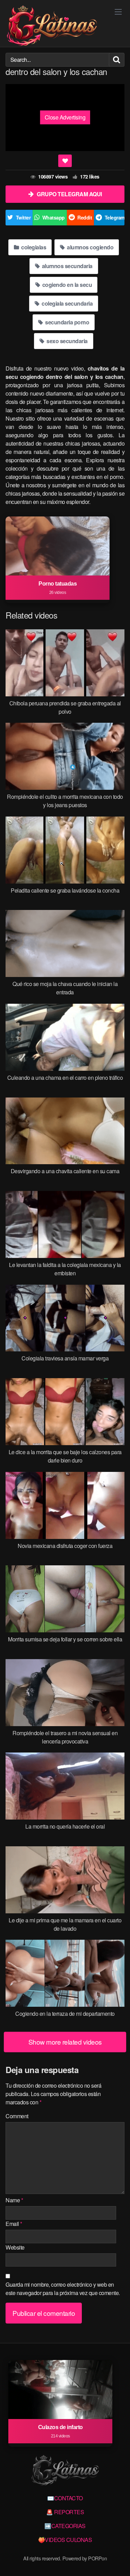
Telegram (115, 217)
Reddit (85, 217)
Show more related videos (65, 2042)
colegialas (33, 247)
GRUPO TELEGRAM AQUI (69, 194)
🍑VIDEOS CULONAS (65, 2540)
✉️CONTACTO (65, 2498)
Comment (17, 2116)
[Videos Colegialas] (52, 26)
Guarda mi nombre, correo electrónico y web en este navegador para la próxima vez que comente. (63, 2289)
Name (14, 2200)
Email (14, 2224)
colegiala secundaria (67, 303)
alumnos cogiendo (90, 247)
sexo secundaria (67, 341)
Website (15, 2247)
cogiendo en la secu (66, 285)
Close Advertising (65, 117)
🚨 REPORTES (65, 2512)
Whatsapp (54, 217)
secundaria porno (67, 322)
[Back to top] (118, 2561)
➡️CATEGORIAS (65, 2526)
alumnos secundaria (67, 266)
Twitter (23, 217)
